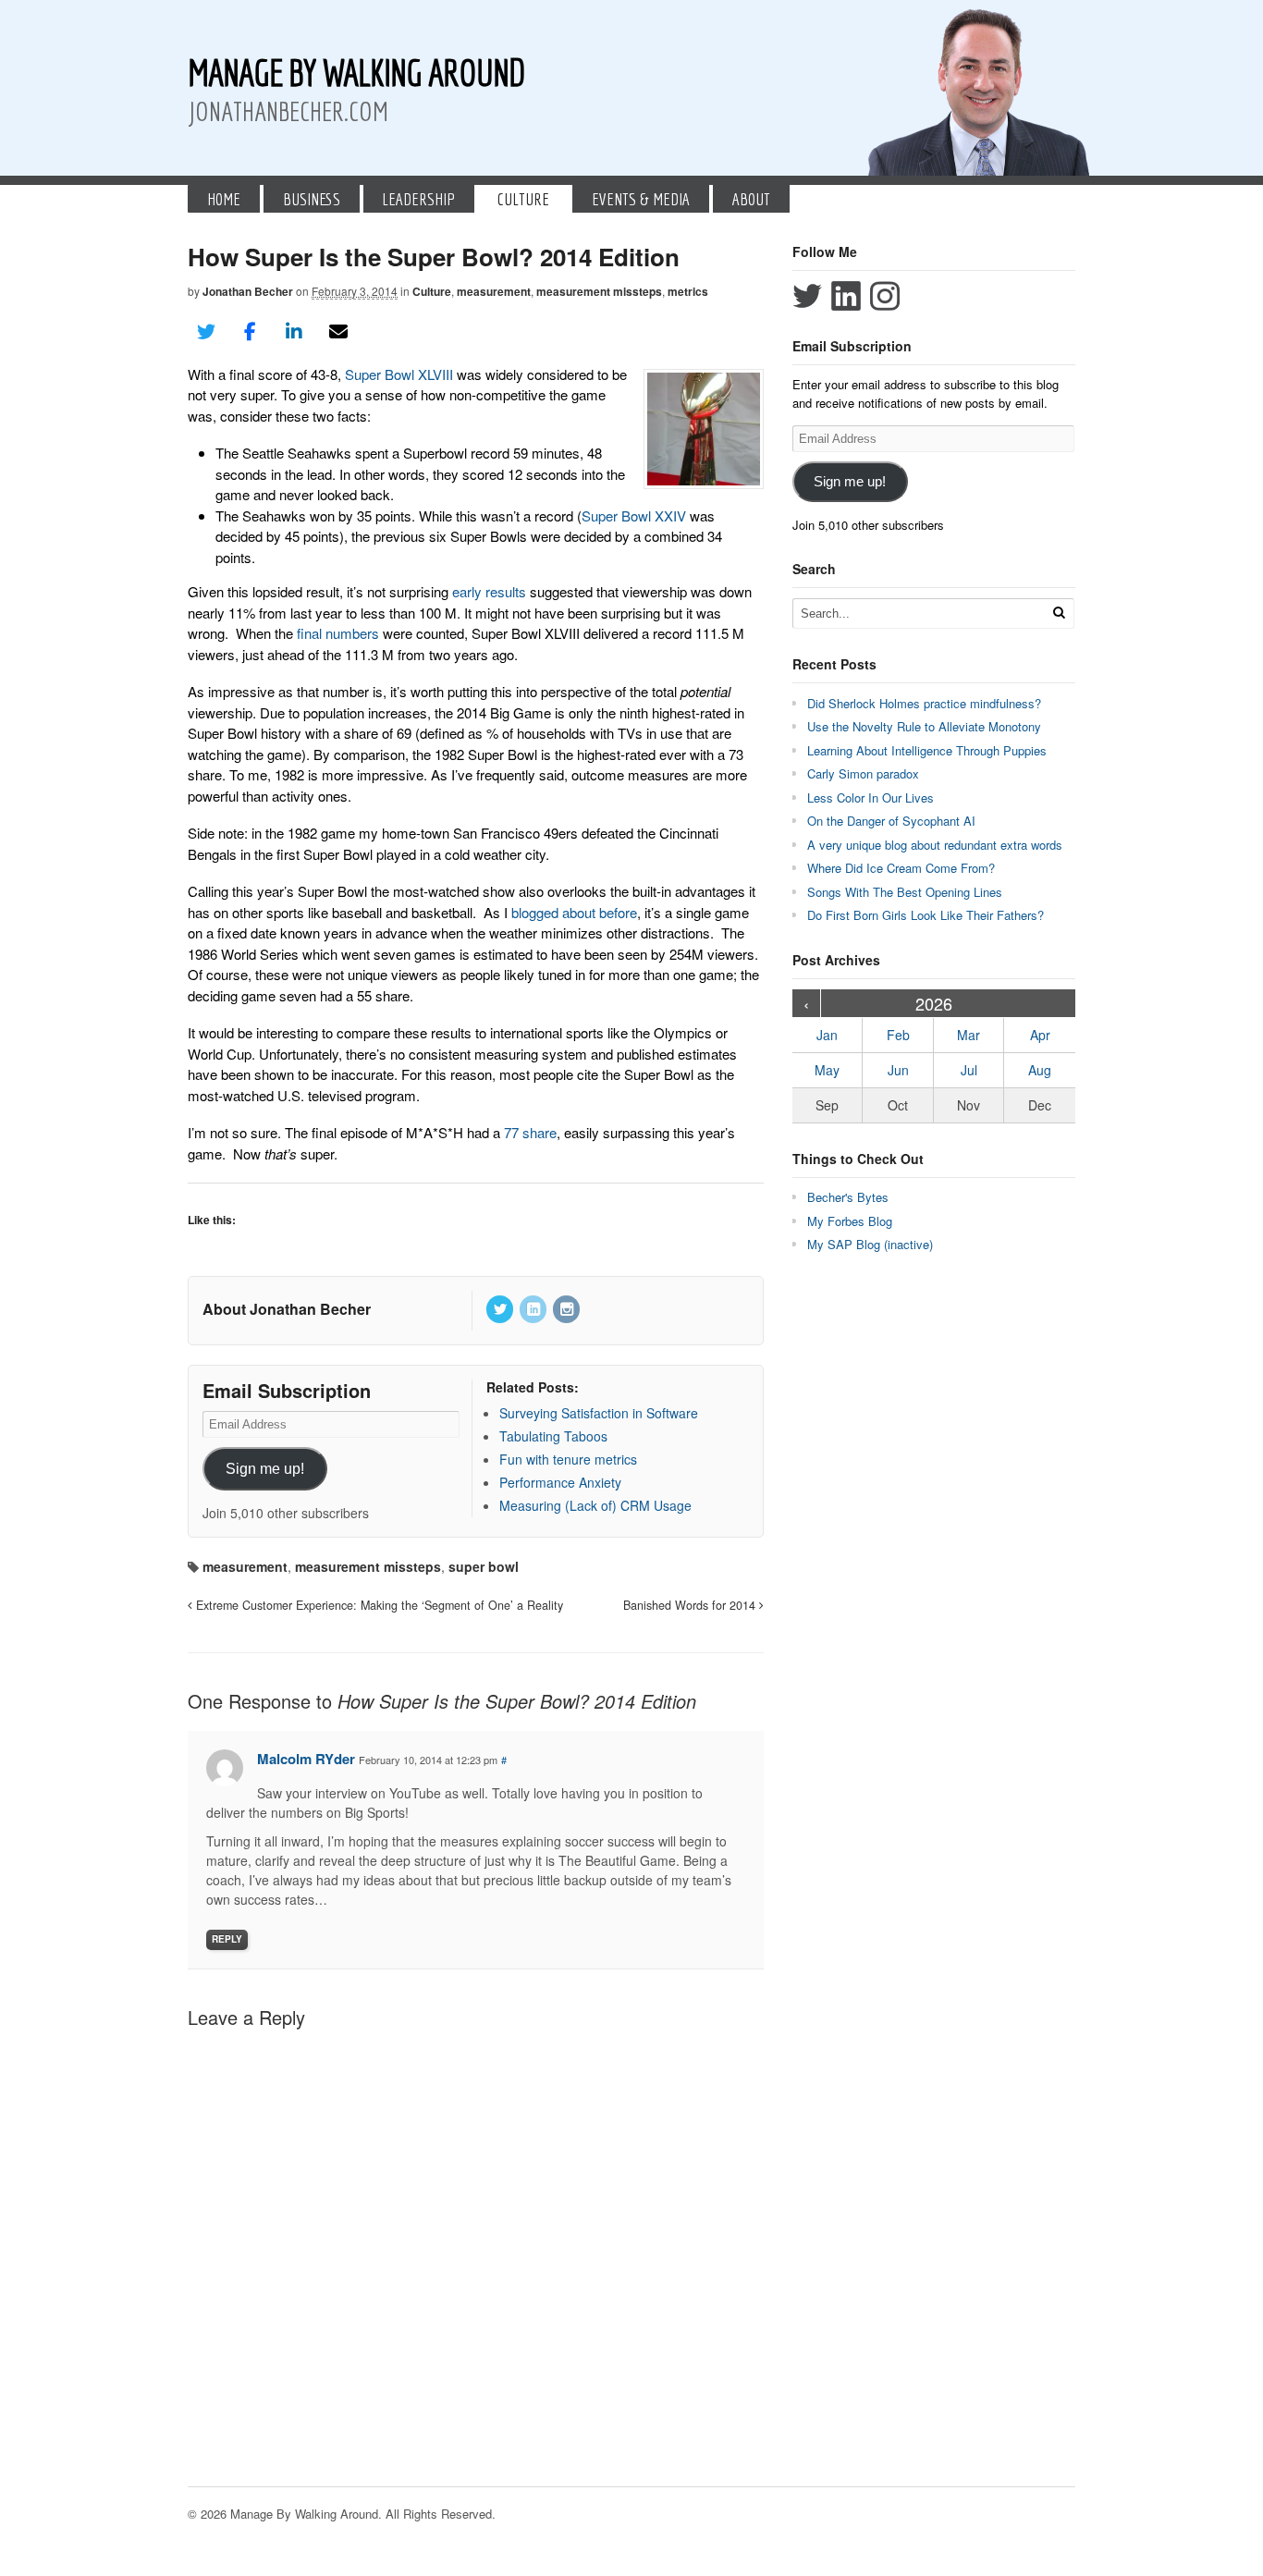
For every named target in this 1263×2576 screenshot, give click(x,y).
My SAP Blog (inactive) (870, 1244)
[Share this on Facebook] (251, 332)
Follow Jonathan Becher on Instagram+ (885, 296)
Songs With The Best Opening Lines (905, 892)
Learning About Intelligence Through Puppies (927, 750)
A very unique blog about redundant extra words (937, 845)
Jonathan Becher (248, 291)
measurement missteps (599, 291)
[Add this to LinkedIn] (294, 332)
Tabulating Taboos (553, 1436)
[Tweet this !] (206, 332)
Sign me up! (265, 1469)
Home (224, 199)
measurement (494, 291)
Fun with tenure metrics (568, 1459)
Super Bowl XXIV (634, 515)
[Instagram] (568, 1310)
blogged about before (574, 912)
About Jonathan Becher (287, 1309)
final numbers (338, 633)
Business (312, 199)
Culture (523, 199)
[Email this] (338, 332)
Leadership (418, 199)
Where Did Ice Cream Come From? (901, 868)
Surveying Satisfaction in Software (599, 1413)
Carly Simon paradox (863, 773)
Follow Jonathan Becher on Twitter (807, 296)
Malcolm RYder (306, 1759)
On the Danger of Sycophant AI (891, 821)
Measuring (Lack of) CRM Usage (595, 1505)
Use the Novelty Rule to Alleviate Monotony (924, 726)
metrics (688, 291)
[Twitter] (501, 1310)
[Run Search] (1059, 613)
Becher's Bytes (848, 1197)
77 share (530, 1132)
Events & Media (641, 199)
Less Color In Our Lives (871, 797)
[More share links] (382, 332)
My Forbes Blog (850, 1221)
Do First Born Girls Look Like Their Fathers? (926, 915)
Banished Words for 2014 (691, 1605)
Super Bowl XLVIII (399, 374)
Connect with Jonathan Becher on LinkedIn (846, 296)
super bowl (484, 1566)
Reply (227, 1939)
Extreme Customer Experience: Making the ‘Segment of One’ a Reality (378, 1605)
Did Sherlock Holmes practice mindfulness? (924, 703)
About (751, 199)
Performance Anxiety (560, 1482)
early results (489, 591)
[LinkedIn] (534, 1310)
